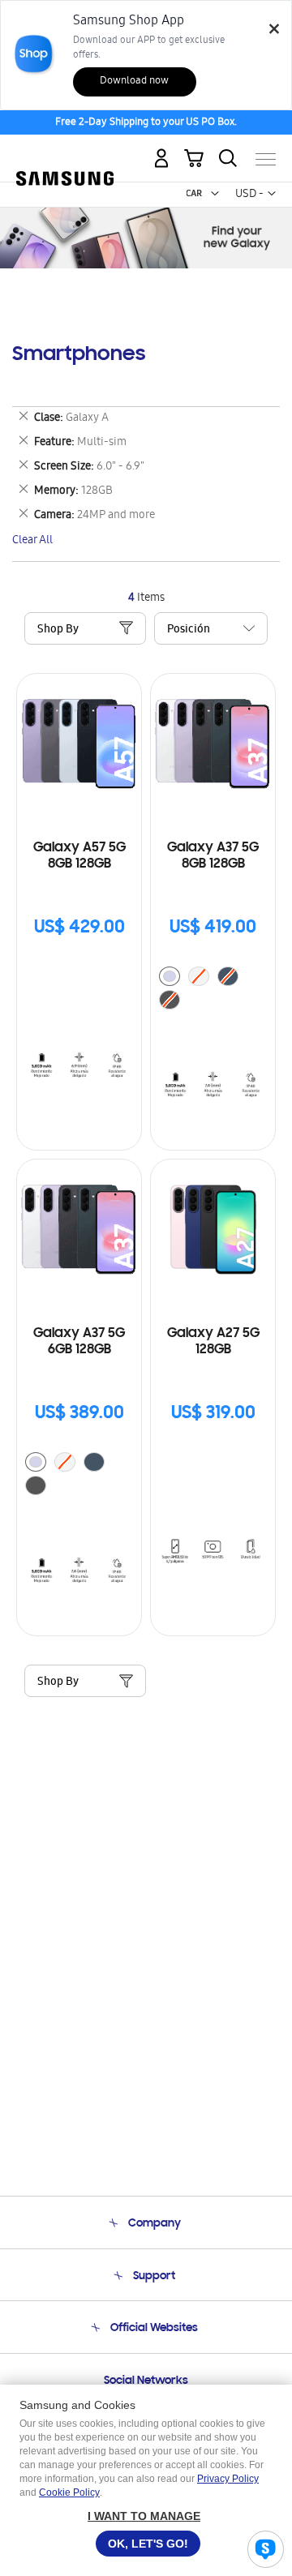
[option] (170, 976)
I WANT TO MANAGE (144, 2516)
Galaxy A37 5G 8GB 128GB (213, 856)
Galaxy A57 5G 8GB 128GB (79, 856)
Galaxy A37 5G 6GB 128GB (79, 1342)
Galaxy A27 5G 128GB (213, 1342)
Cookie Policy (69, 2492)
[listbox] (213, 990)
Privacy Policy (228, 2479)
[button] (215, 194)
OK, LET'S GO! (148, 2544)
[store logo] (65, 152)
